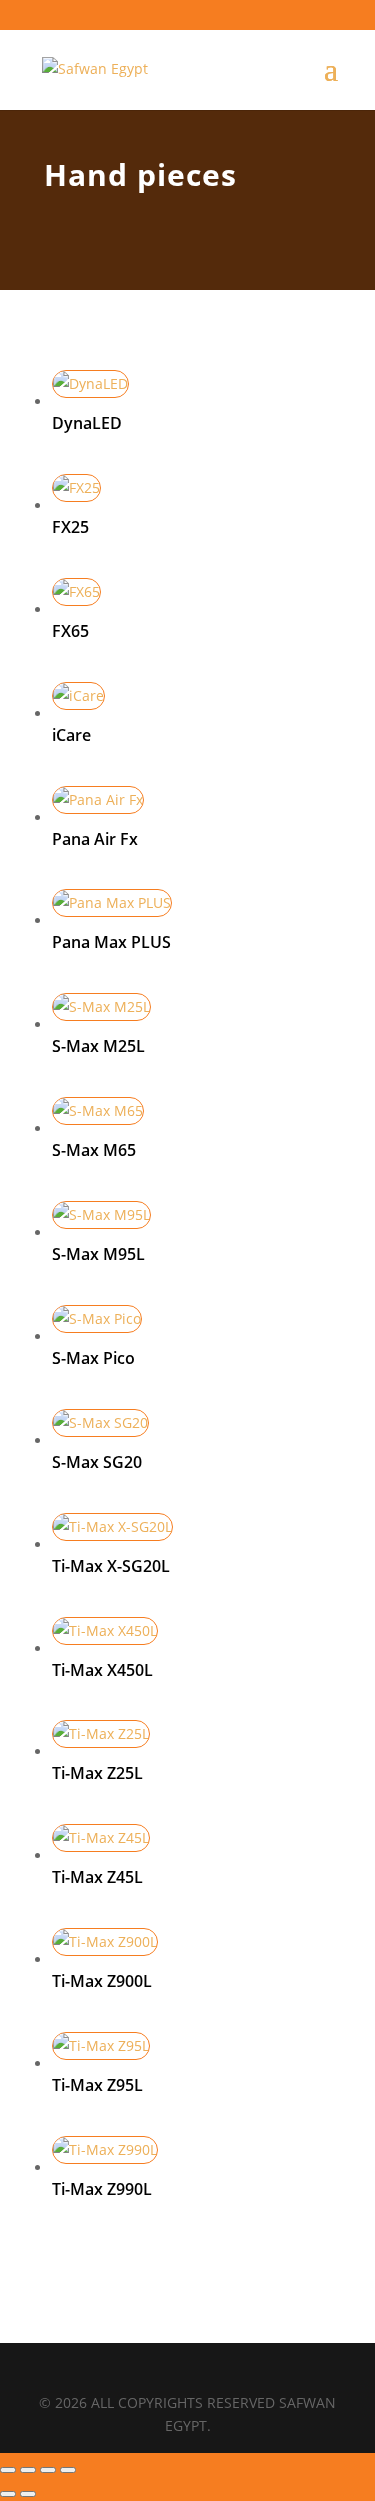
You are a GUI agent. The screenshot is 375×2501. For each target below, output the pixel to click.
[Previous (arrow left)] (8, 2494)
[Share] (48, 2470)
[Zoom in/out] (8, 2470)
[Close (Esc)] (68, 2470)
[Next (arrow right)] (28, 2494)
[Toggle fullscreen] (28, 2470)
